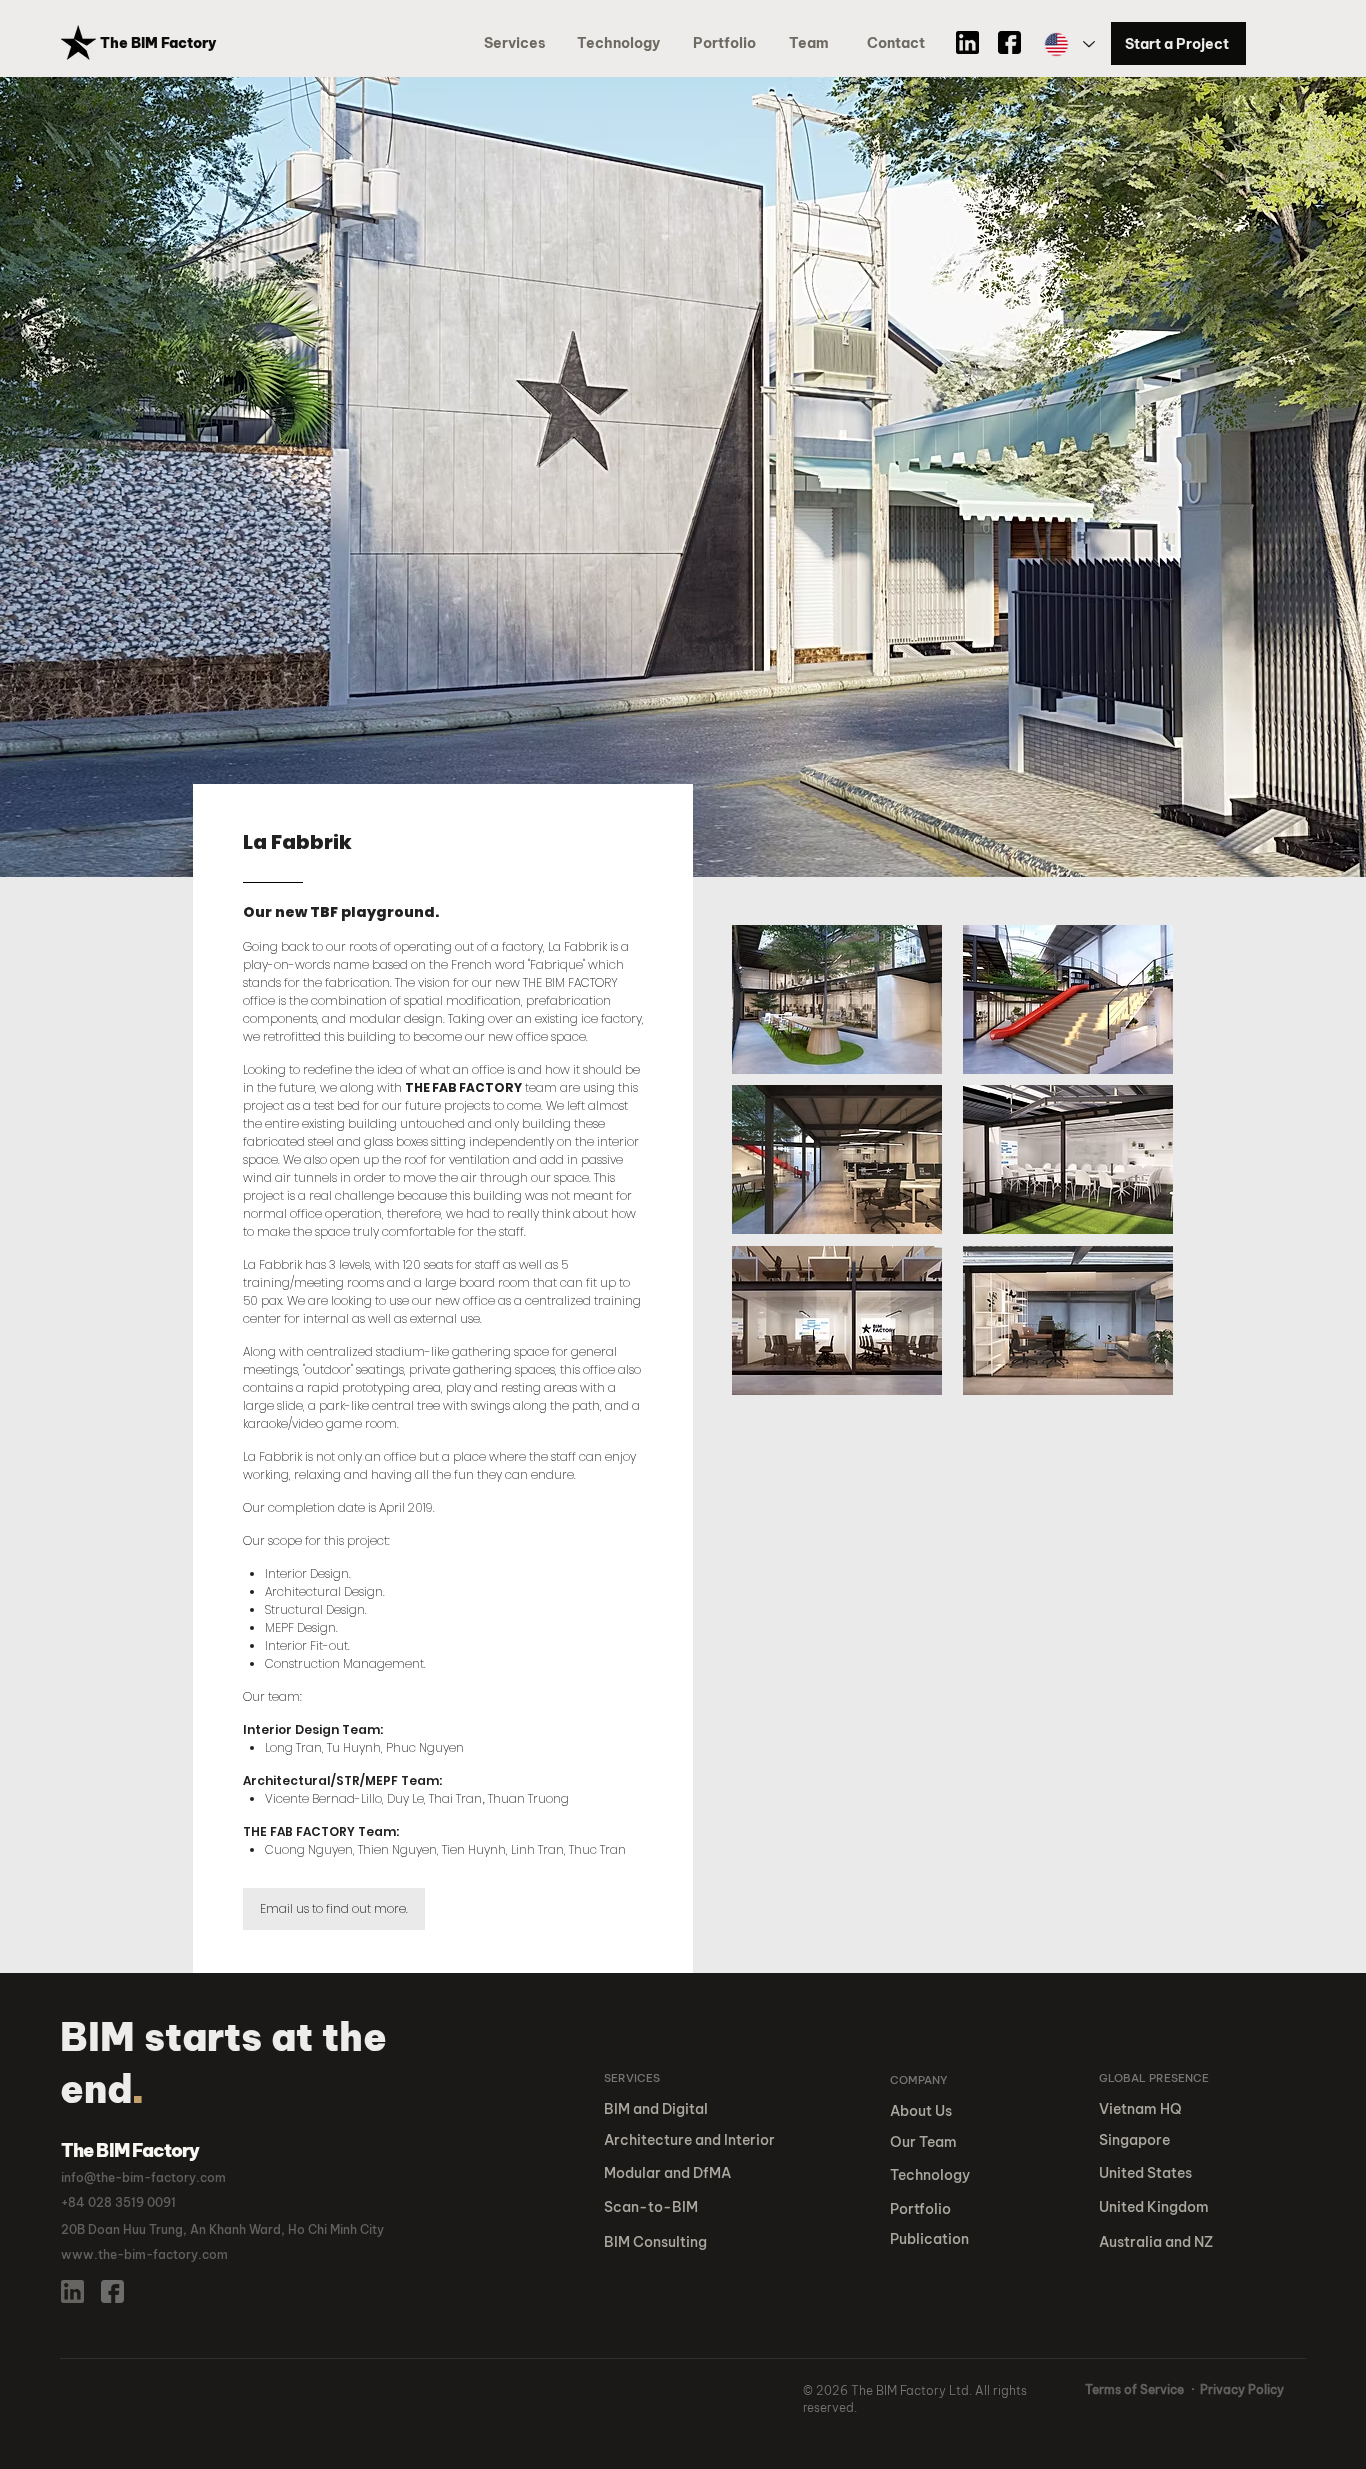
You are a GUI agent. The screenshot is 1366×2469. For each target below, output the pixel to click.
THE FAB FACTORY (463, 1087)
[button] (728, 43)
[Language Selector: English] (1068, 44)
